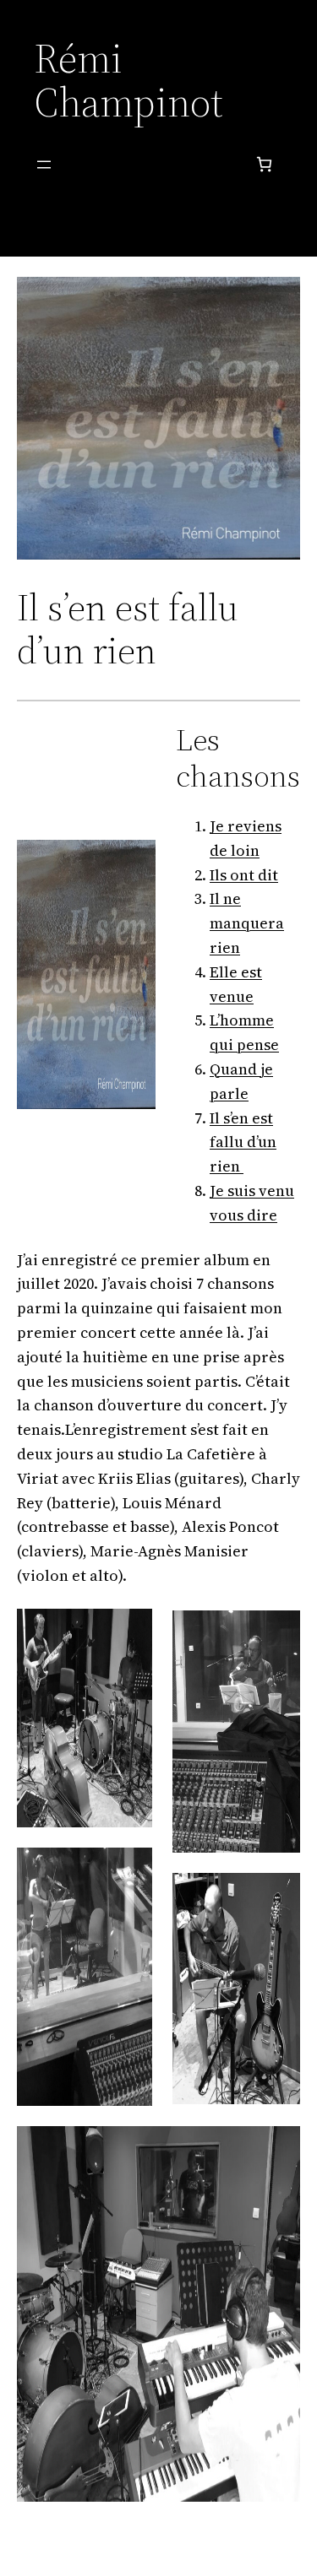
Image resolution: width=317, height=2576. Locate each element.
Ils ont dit (244, 875)
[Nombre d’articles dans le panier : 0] (264, 164)
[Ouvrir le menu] (44, 165)
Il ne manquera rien (247, 923)
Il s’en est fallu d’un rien (243, 1142)
